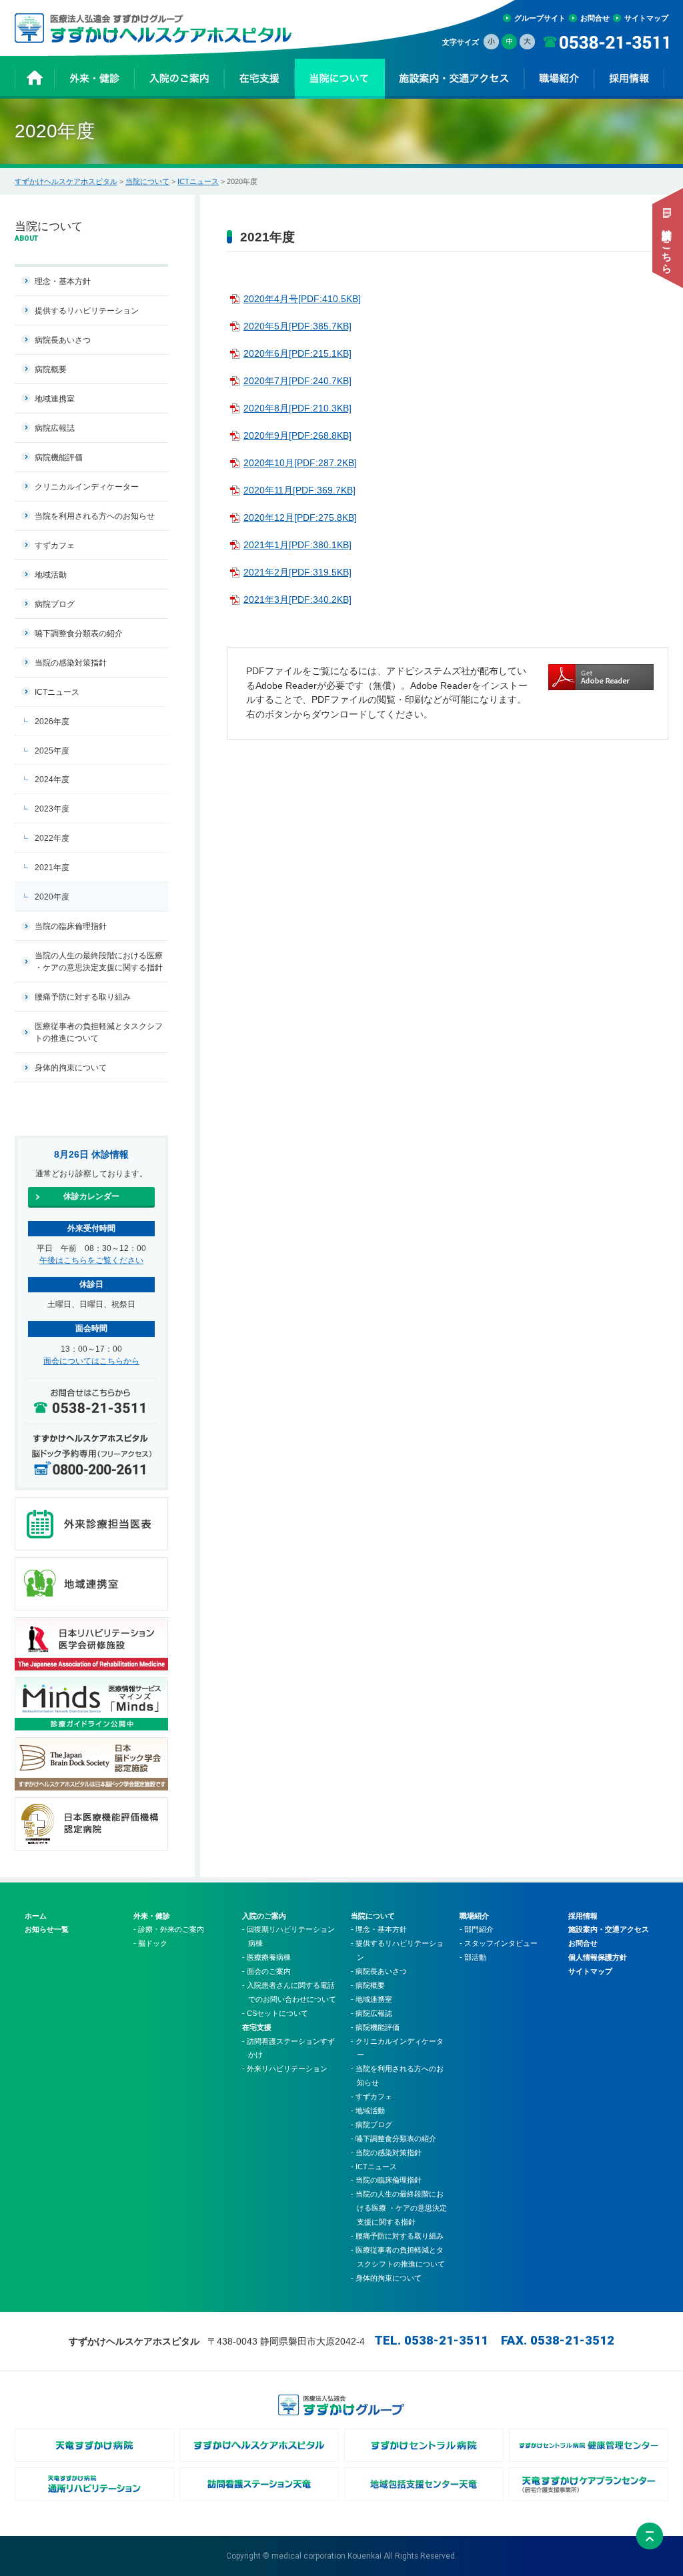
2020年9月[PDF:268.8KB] (297, 435)
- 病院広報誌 (372, 2013)
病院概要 (51, 369)
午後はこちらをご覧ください (91, 1260)
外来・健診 (152, 1916)
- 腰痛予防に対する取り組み (397, 2236)
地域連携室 (55, 399)
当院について (147, 181)
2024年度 (52, 780)
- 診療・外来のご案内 (169, 1929)
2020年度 (52, 897)
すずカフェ (55, 545)
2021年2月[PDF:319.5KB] (297, 572)
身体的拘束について (71, 1068)
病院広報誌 (55, 428)
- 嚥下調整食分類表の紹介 (394, 2139)
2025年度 (52, 751)
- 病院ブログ (372, 2125)
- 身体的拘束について (386, 2278)
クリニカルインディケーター (87, 487)
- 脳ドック (150, 1943)
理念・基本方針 (63, 281)
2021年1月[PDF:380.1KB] (297, 545)
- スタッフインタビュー (499, 1943)
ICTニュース (198, 181)
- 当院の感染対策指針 (386, 2153)
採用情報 (583, 1916)
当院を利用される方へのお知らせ (95, 516)
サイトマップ (646, 18)
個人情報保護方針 (598, 1957)
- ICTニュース (374, 2167)
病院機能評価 (59, 457)
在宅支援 (257, 2027)
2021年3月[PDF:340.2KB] (297, 599)
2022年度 (52, 838)
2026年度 (52, 722)
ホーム (36, 1916)
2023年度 (52, 809)
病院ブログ (55, 604)
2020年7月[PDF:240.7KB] (297, 381)
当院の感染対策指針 (71, 663)
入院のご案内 (264, 1916)
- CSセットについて (275, 2013)
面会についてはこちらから (91, 1361)
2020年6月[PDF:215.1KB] (297, 353)
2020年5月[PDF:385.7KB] (297, 326)
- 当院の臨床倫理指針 (386, 2180)
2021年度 (52, 868)
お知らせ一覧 (47, 1929)
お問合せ (595, 18)
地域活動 (51, 575)
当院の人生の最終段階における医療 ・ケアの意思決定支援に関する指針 (99, 962)
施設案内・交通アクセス (609, 1929)
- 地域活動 (368, 2111)
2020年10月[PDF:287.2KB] (300, 463)
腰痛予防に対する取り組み (83, 997)
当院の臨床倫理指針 (71, 926)
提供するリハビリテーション (87, 311)
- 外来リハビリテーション (285, 2069)
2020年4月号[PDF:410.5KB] (302, 299)
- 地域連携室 (372, 1999)
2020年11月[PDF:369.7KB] (299, 490)
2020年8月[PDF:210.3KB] (297, 408)
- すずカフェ (372, 2097)
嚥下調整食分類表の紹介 (79, 633)
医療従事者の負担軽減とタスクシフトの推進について (99, 1032)
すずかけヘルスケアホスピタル (66, 181)
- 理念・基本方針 (379, 1929)
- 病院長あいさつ (379, 1971)
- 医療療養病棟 (266, 1957)
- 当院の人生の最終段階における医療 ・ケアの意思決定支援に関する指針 (399, 2208)
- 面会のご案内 (266, 1971)
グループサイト (540, 18)
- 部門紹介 (477, 1929)
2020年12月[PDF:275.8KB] (300, 517)
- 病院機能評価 (375, 2027)
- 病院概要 (368, 1985)
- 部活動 (473, 1957)
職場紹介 (474, 1916)
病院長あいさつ (63, 340)
